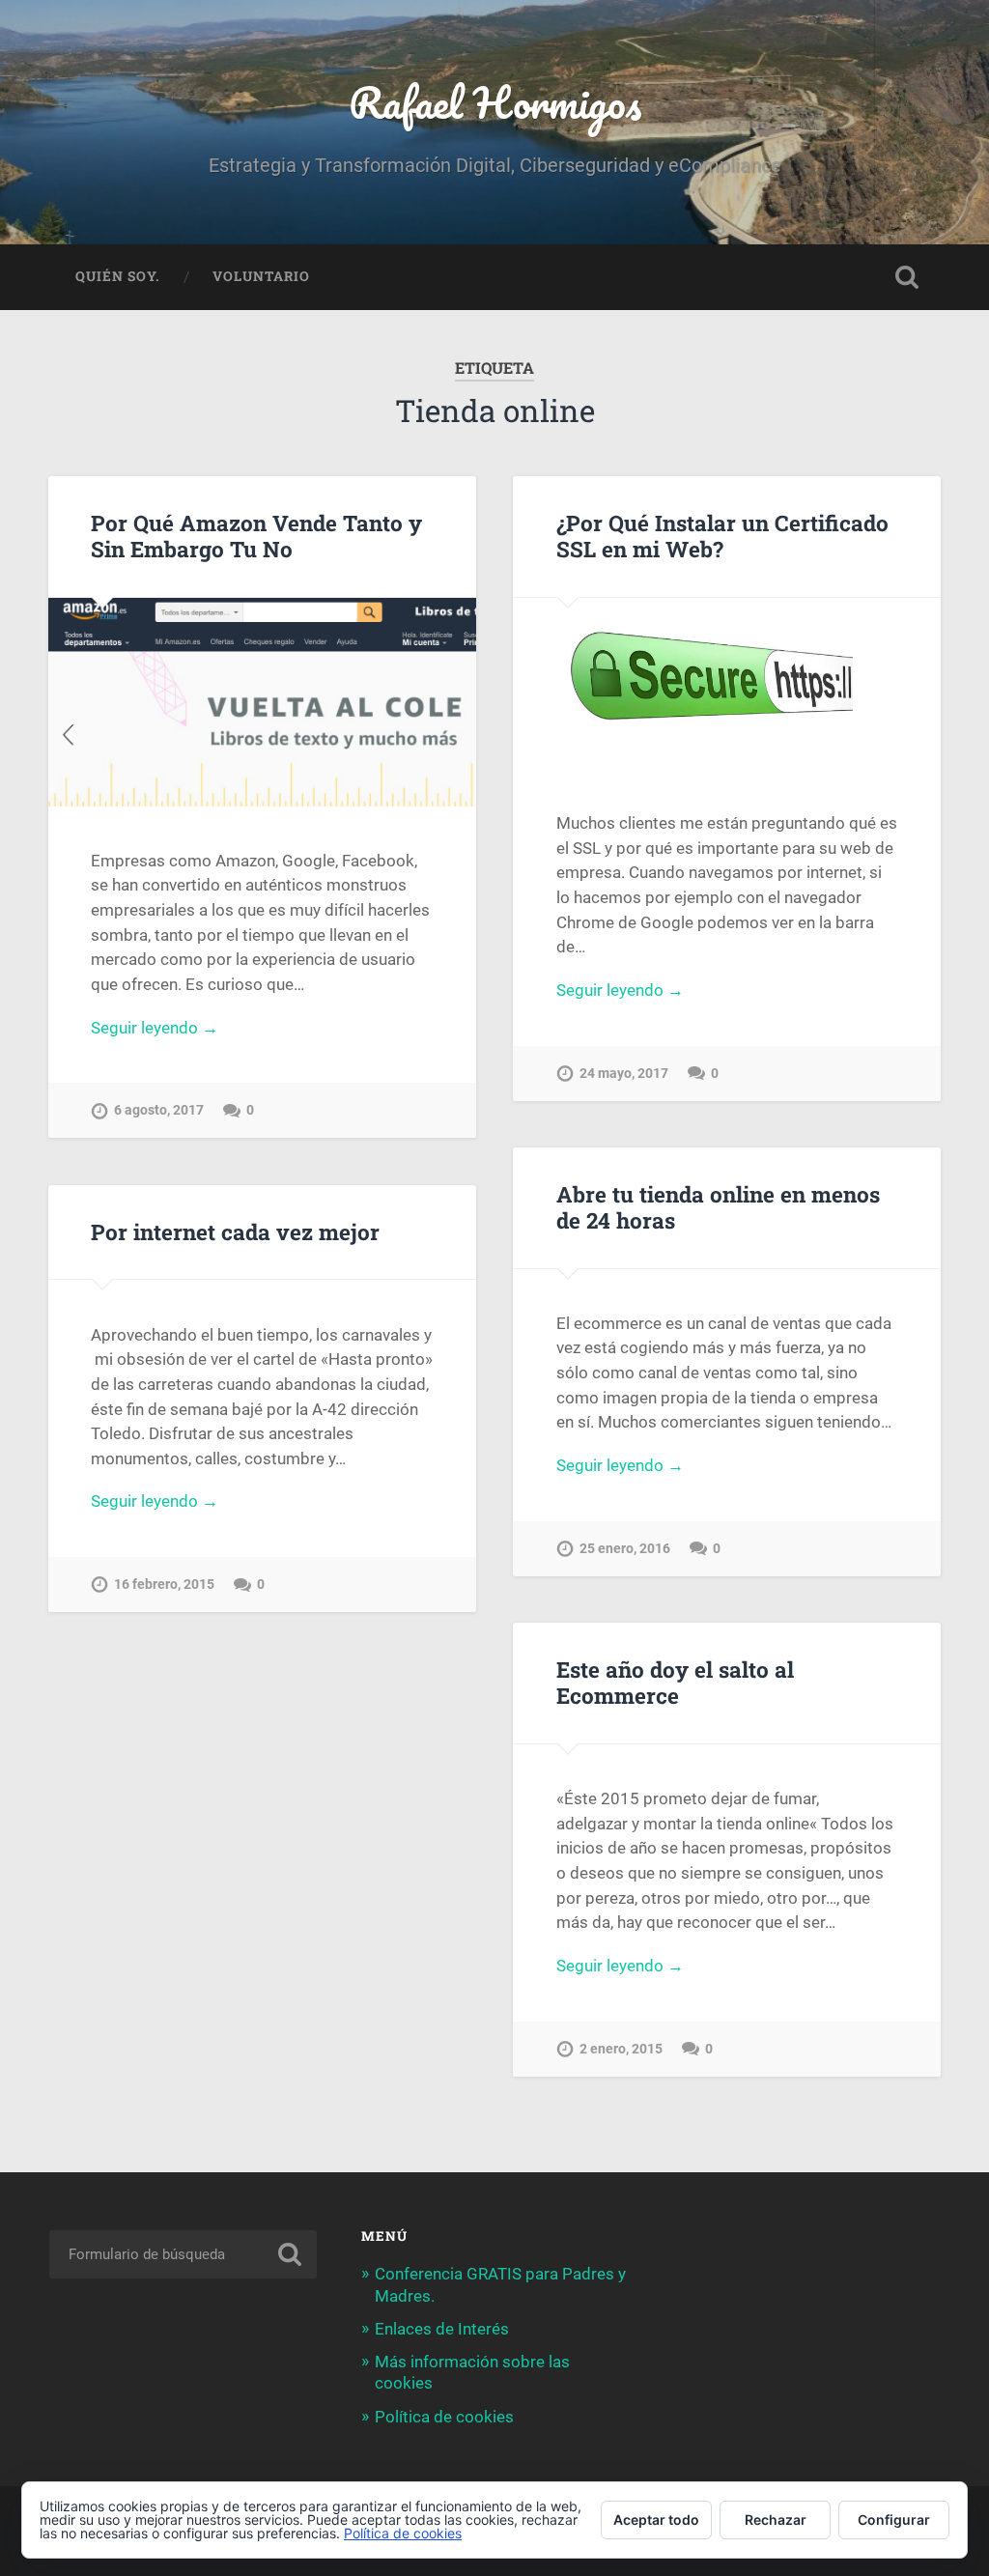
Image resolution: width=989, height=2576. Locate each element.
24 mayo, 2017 (624, 1074)
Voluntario (261, 276)
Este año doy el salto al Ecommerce (675, 1682)
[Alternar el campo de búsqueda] (907, 277)
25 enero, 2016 (625, 1549)
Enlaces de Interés (442, 2329)
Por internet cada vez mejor (235, 1231)
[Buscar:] (183, 2254)
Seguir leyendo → (155, 1028)
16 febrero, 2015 (164, 1585)
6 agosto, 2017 (159, 1110)
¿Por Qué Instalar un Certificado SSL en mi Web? (722, 536)
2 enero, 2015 (621, 2049)
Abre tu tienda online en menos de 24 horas (718, 1207)
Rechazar (776, 2519)
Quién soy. (118, 276)
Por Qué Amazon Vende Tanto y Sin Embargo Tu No (256, 536)
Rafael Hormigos (495, 102)
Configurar (894, 2519)
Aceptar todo (656, 2519)
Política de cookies (444, 2417)
